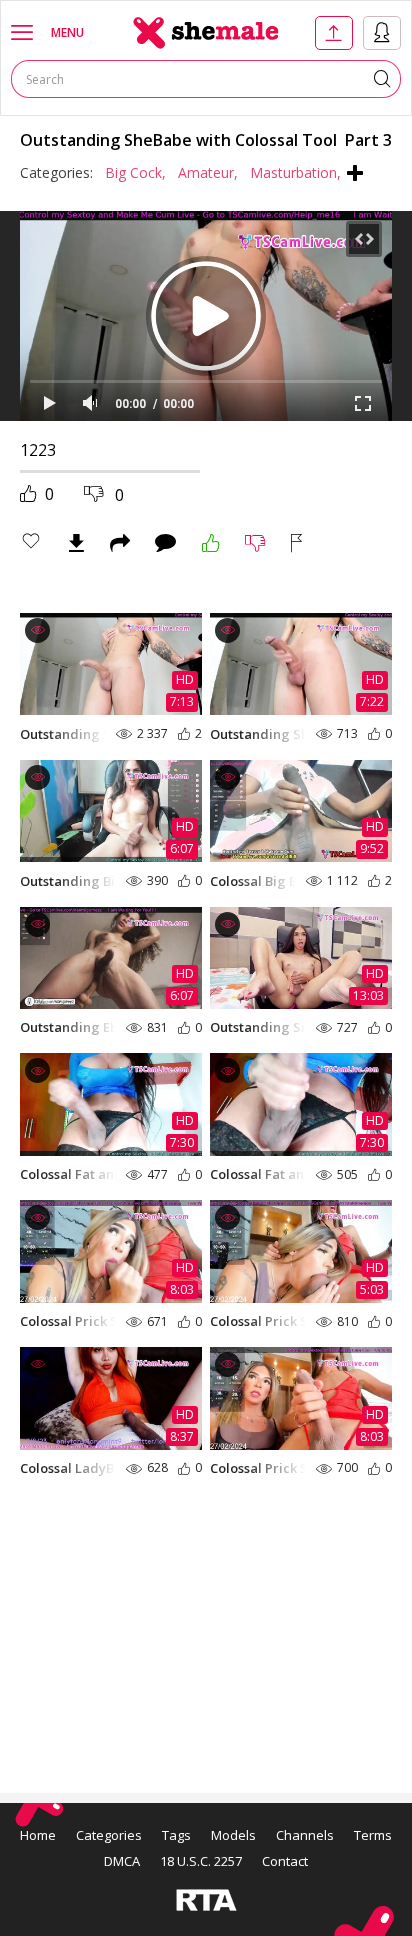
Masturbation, (295, 172)
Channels (305, 1835)
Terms (373, 1835)
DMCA (122, 1861)
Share (120, 543)
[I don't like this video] (255, 543)
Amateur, (208, 172)
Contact (285, 1861)
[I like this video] (211, 543)
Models (233, 1835)
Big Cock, (135, 172)
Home (38, 1835)
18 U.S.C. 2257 (201, 1861)
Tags (176, 1835)
